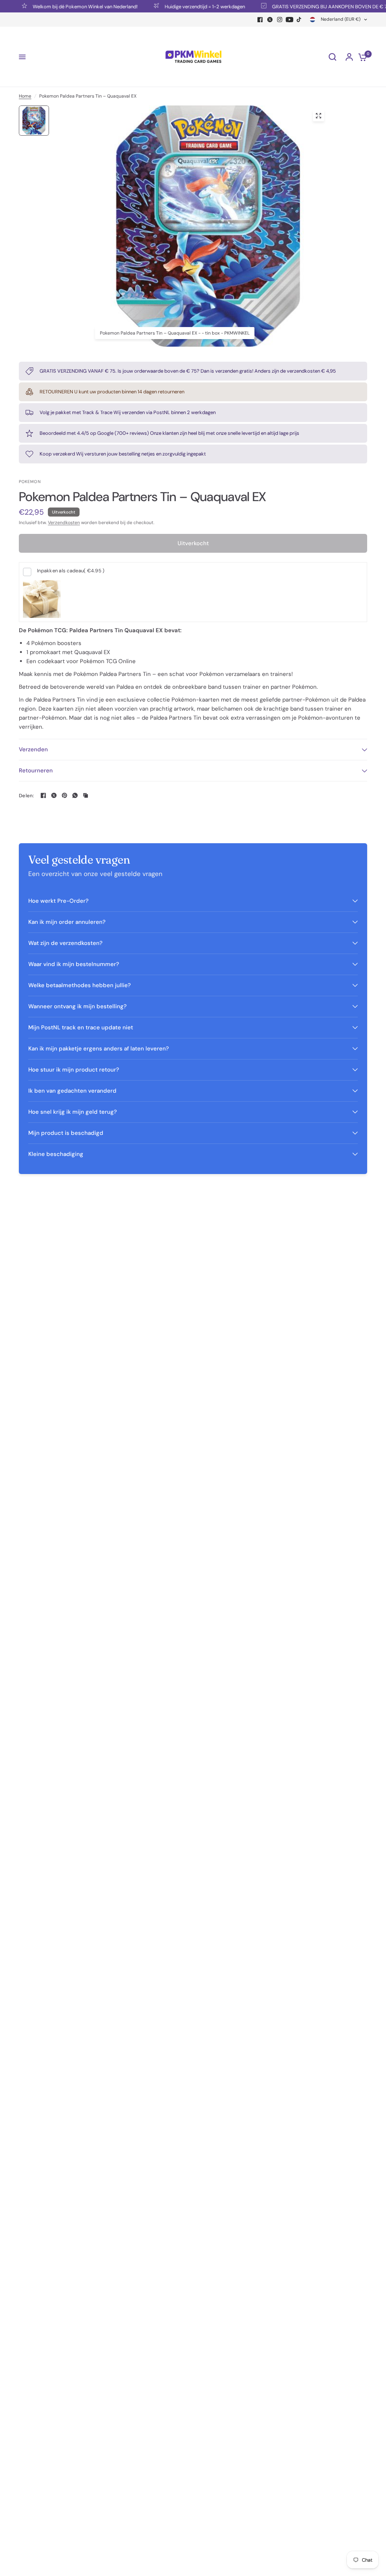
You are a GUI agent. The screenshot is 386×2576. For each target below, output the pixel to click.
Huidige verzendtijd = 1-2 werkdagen (184, 6)
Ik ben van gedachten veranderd (72, 1091)
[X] (270, 20)
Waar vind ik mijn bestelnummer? (74, 964)
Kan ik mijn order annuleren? (67, 922)
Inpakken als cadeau (71, 571)
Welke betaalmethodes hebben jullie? (80, 985)
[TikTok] (299, 20)
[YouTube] (289, 20)
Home (25, 96)
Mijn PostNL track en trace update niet (81, 1027)
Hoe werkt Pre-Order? (58, 901)
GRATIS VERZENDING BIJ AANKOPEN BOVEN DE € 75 (310, 6)
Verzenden (33, 749)
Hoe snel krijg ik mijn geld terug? (73, 1112)
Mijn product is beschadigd (66, 1133)
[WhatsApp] (75, 795)
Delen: (27, 796)
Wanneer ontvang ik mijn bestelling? (77, 1006)
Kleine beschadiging (56, 1154)
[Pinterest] (64, 795)
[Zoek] (332, 57)
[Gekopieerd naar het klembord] (86, 795)
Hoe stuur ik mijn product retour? (74, 1070)
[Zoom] (319, 116)
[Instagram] (280, 20)
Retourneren (36, 771)
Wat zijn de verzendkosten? (65, 943)
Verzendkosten (64, 523)
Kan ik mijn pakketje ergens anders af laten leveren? (99, 1049)
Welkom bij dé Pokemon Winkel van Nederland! (64, 6)
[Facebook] (260, 20)
